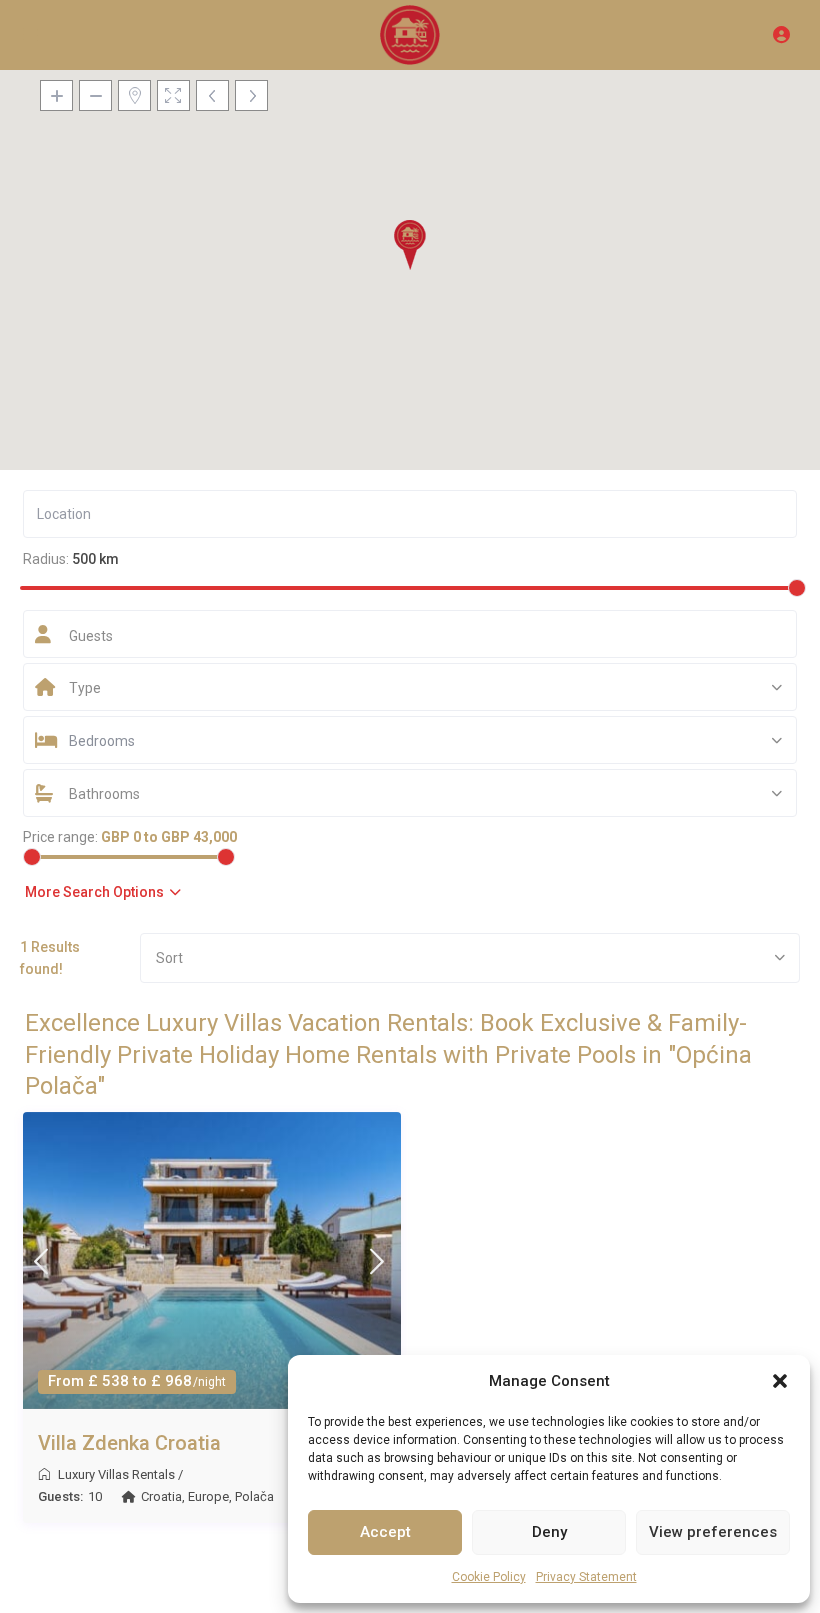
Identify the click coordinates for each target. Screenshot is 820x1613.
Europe (208, 1496)
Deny (549, 1532)
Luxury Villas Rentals (116, 1474)
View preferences (713, 1532)
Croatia (161, 1496)
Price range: (60, 837)
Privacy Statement (586, 1577)
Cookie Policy (489, 1577)
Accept (385, 1532)
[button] (780, 1381)
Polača (254, 1496)
